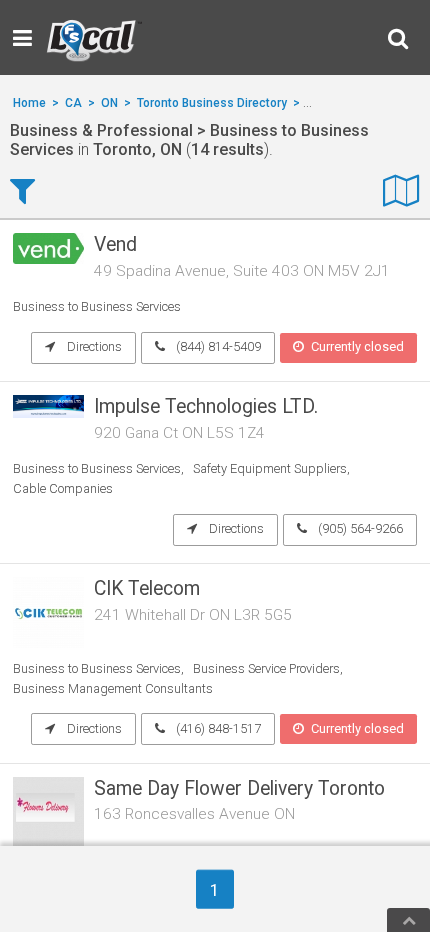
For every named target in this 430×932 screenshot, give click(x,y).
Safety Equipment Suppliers (270, 468)
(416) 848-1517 (217, 728)
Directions (93, 346)
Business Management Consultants (113, 688)
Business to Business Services (97, 306)
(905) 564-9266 (359, 528)
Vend (115, 244)
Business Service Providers (266, 668)
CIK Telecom (147, 588)
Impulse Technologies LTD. (206, 406)
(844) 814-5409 (217, 346)
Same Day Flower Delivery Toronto (239, 788)
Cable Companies (63, 488)
